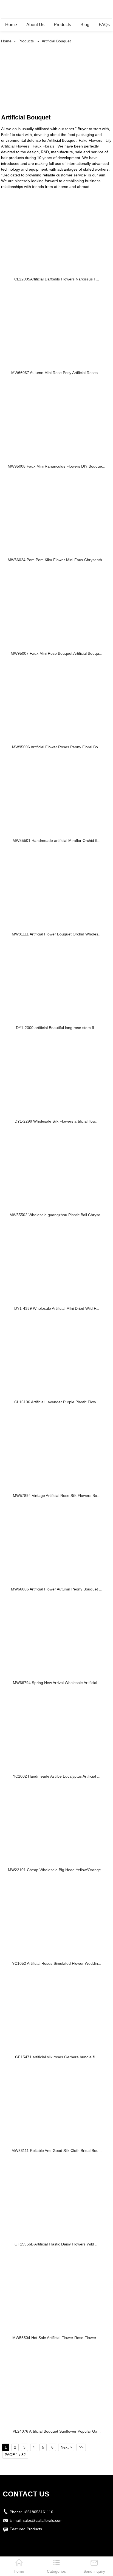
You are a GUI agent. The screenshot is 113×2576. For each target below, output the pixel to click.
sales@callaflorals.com (43, 2520)
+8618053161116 (38, 2512)
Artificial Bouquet (56, 41)
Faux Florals (43, 146)
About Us (35, 25)
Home (11, 25)
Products (62, 25)
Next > (66, 2447)
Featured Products (26, 2529)
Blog (85, 25)
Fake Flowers (91, 140)
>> (81, 2447)
